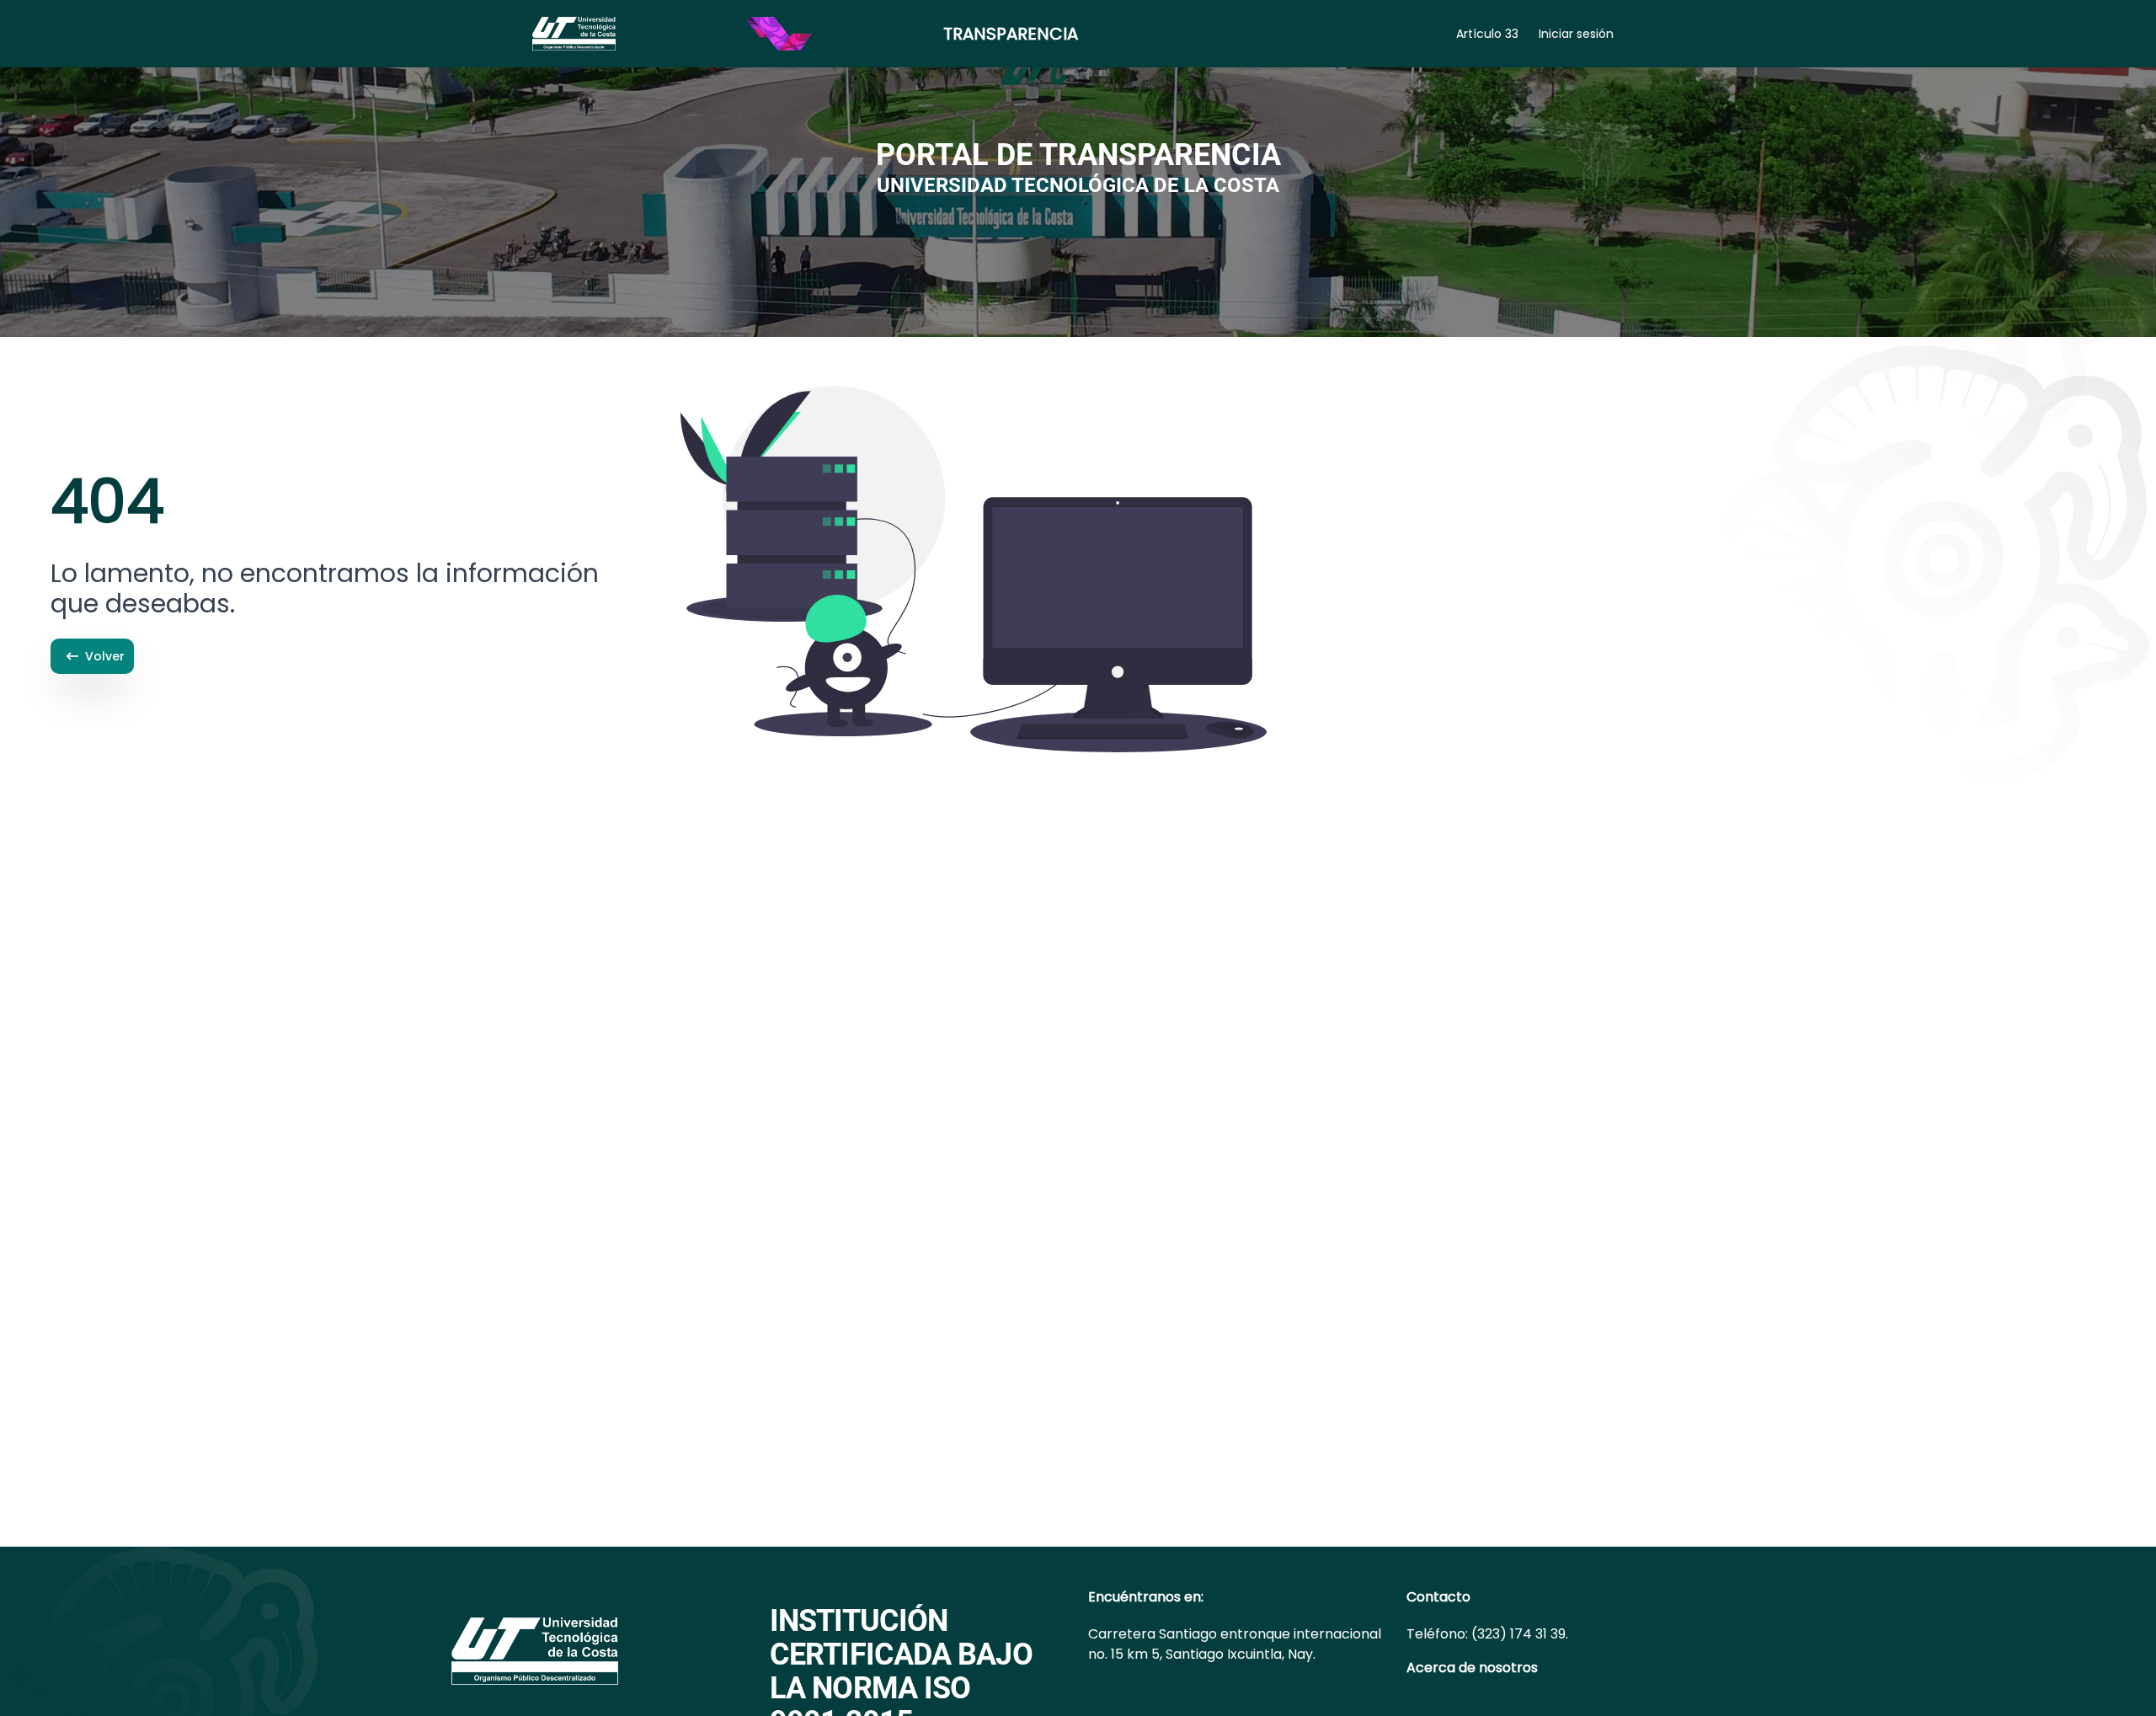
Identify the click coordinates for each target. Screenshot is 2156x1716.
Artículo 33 (1487, 34)
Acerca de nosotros (1472, 1668)
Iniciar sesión (1576, 34)
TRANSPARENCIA (1011, 34)
